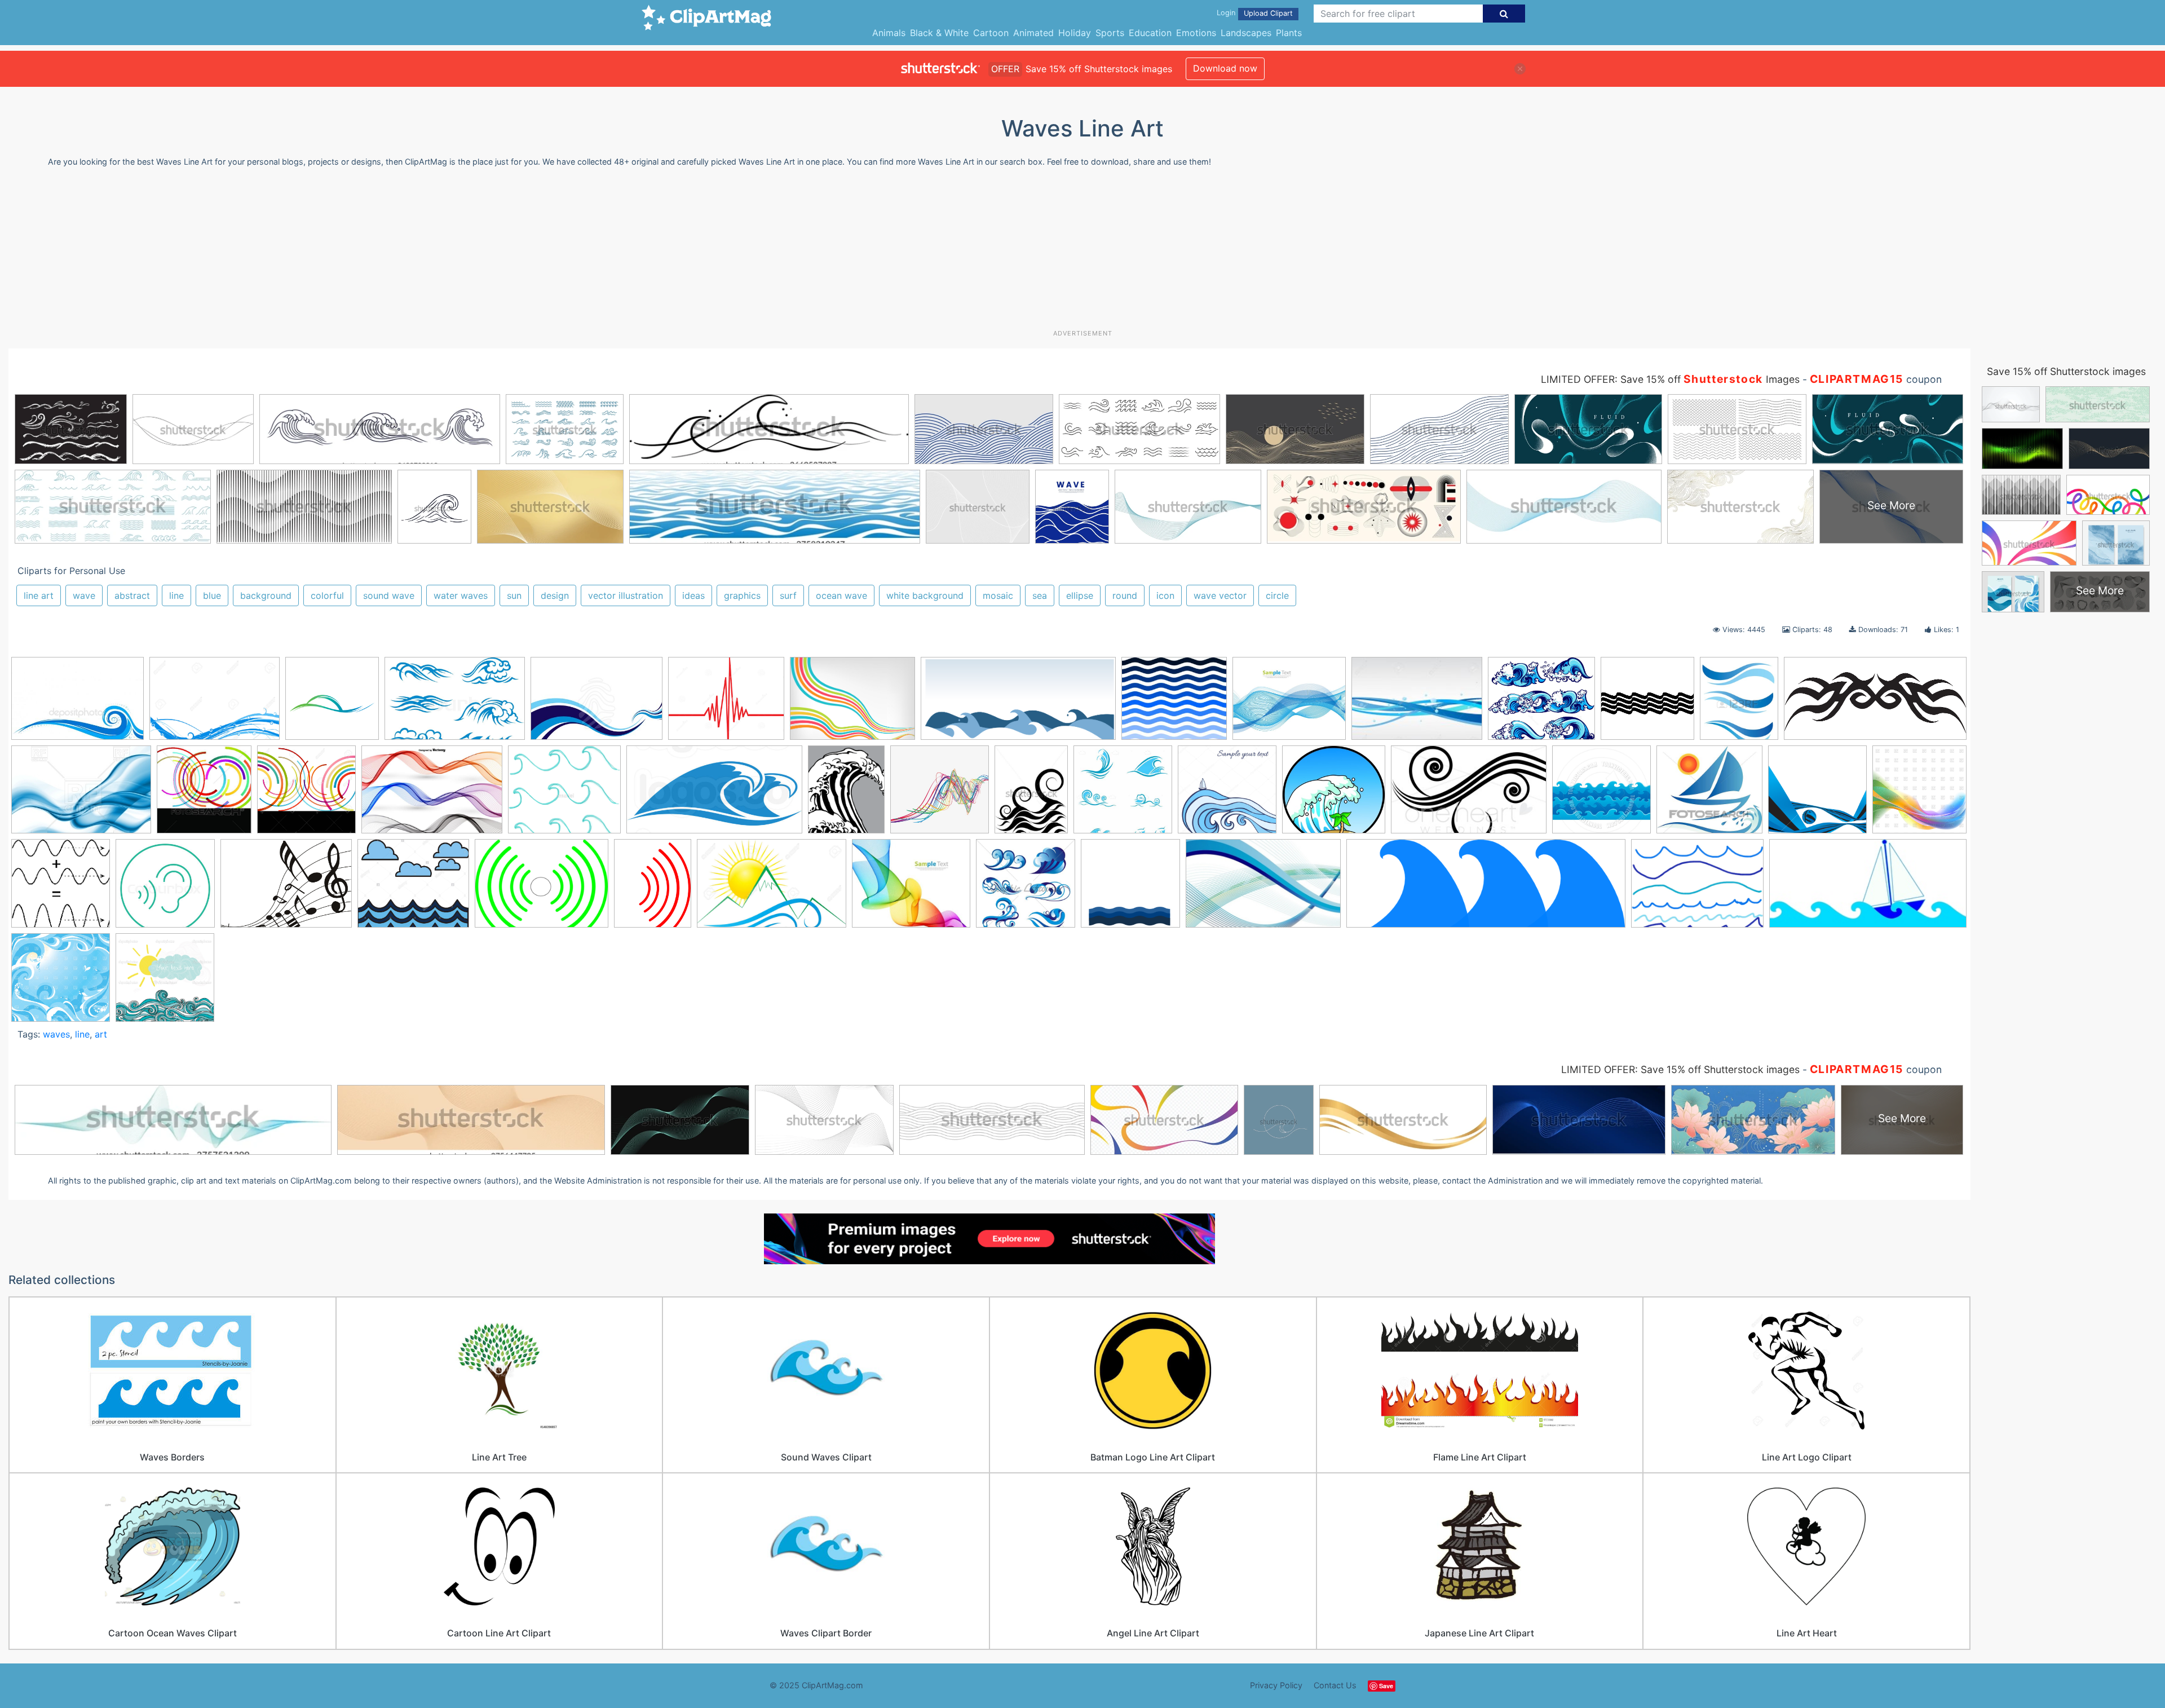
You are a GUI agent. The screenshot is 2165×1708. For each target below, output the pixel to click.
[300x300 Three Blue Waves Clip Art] (1130, 889)
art (101, 1034)
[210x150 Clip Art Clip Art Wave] (1417, 704)
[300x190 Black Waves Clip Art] (1469, 795)
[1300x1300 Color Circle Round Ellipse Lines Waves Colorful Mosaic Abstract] (306, 795)
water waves (461, 595)
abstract (132, 595)
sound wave (389, 595)
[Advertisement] (1082, 253)
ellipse (1080, 595)
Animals (889, 33)
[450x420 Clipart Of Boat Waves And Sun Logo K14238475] (1709, 795)
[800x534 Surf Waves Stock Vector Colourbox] (455, 704)
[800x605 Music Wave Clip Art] (286, 889)
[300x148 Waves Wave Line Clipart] (1868, 888)
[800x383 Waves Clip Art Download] (1018, 704)
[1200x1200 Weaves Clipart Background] (61, 983)
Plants (1289, 33)
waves (56, 1034)
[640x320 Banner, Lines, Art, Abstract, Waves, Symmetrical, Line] (1875, 703)
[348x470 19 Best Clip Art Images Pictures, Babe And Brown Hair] (1031, 795)
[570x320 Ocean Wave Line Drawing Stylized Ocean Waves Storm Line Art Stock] (714, 795)
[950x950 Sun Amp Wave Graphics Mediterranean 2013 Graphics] (165, 983)
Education (1150, 33)
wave (84, 595)
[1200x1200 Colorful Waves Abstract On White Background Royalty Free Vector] (1919, 793)
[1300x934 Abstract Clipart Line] (215, 704)
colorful (327, 595)
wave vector (1220, 595)
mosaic (998, 595)
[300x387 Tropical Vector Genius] (846, 795)
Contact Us (1335, 1685)
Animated (1033, 33)
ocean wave (841, 595)
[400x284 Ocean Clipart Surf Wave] (597, 704)
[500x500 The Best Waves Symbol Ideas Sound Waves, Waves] (1026, 889)
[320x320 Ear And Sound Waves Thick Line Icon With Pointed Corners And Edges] (165, 889)
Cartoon (991, 33)
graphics (742, 595)
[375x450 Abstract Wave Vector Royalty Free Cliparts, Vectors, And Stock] (1739, 704)
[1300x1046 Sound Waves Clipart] (726, 704)
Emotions (1196, 33)
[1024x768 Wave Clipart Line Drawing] (1697, 889)
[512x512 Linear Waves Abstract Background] (332, 704)
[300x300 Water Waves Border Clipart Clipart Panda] (1647, 704)
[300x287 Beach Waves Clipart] (1334, 795)
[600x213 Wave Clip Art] (1486, 889)
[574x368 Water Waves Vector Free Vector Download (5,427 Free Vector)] (1263, 889)
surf (788, 595)
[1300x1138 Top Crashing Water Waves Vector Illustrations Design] (1541, 704)
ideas (693, 595)
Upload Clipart (1268, 13)
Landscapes (1246, 33)
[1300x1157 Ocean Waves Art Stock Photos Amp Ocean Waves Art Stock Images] (413, 889)
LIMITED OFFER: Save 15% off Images (1670, 379)
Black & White (939, 33)
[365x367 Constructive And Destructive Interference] (61, 889)
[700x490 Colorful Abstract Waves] (432, 795)
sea (1040, 595)
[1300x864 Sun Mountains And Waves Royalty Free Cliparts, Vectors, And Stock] (772, 889)
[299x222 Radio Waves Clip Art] (542, 889)
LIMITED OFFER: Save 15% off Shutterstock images (1680, 1069)
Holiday (1075, 33)
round (1125, 595)
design (555, 595)
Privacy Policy (1276, 1685)
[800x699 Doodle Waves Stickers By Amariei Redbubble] (564, 795)
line (176, 595)
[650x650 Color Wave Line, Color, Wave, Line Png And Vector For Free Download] (940, 795)
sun (514, 595)
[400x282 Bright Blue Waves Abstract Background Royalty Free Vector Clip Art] (81, 795)
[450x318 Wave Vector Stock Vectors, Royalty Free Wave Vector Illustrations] (78, 704)
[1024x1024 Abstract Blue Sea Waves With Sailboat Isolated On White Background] (1227, 795)
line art (39, 595)
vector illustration (626, 595)
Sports (1110, 33)
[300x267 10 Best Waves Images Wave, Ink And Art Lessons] (1174, 704)
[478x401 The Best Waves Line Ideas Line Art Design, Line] (911, 889)
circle (1277, 595)
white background (925, 595)
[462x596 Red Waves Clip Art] (653, 889)
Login (1226, 13)
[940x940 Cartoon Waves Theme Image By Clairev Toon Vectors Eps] (1601, 795)
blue (212, 595)
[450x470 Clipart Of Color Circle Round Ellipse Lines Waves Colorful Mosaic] (204, 795)
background (266, 595)
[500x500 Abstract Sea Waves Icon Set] (1123, 795)
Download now (1225, 68)
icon (1165, 595)
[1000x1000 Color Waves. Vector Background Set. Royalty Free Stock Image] (1817, 795)
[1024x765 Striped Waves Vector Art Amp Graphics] (852, 704)
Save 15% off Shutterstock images (2066, 371)
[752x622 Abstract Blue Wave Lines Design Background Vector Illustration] (1289, 704)
